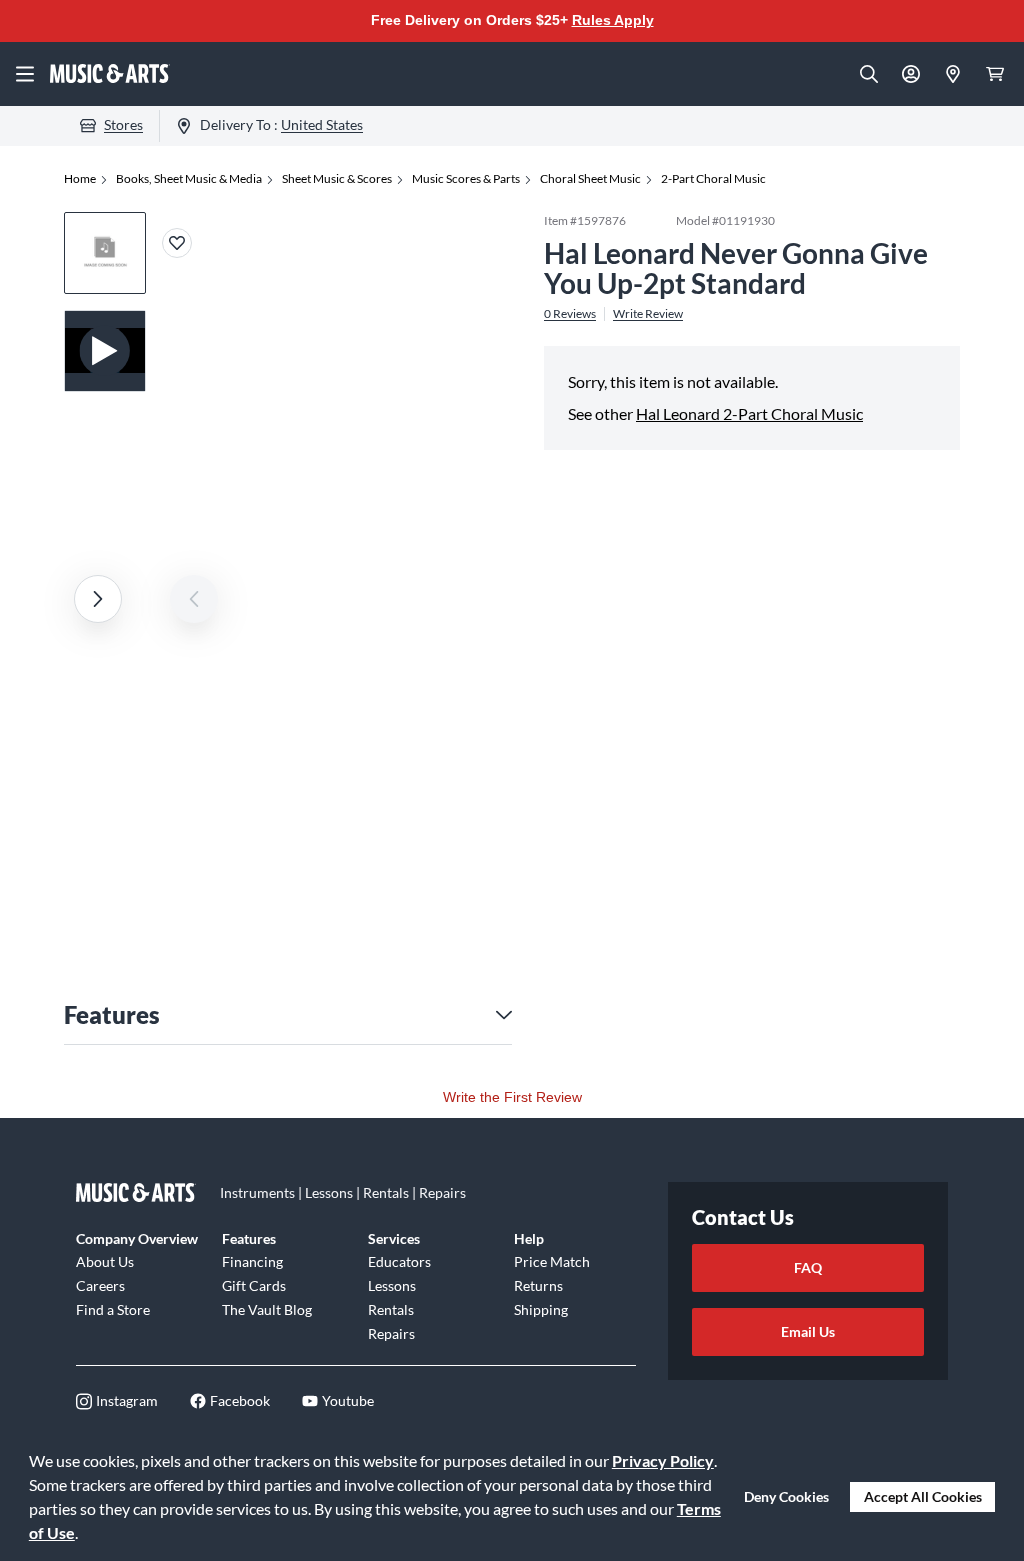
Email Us (808, 1331)
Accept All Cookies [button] (923, 1496)
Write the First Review (512, 1097)
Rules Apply (613, 20)
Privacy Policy (663, 1460)
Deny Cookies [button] (786, 1496)
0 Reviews (570, 314)
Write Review (648, 314)
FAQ (808, 1267)
